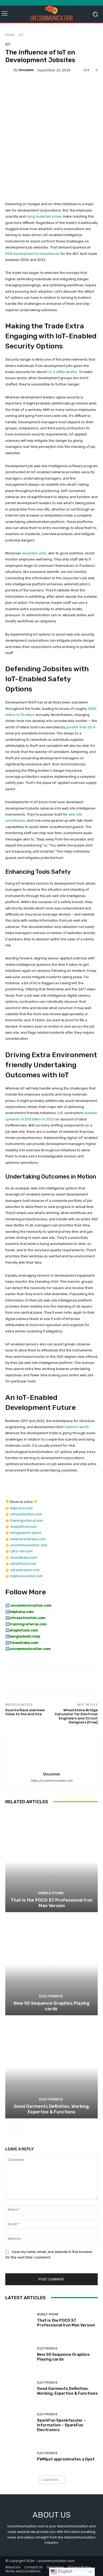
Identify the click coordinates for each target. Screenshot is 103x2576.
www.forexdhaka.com (28, 1539)
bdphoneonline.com (27, 1576)
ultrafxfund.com (23, 1564)
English (65, 2571)
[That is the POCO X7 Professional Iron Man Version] (51, 1861)
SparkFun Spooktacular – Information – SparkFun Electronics (61, 2425)
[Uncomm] (10, 70)
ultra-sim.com (22, 1551)
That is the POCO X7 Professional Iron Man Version (51, 1903)
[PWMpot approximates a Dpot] (19, 2457)
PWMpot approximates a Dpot (66, 2459)
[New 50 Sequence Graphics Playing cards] (51, 1964)
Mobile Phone (51, 1893)
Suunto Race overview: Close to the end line (25, 1712)
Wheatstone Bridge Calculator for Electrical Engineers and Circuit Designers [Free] (76, 1716)
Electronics (51, 1996)
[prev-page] (9, 2128)
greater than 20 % (81, 727)
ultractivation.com (25, 1570)
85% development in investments (32, 254)
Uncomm (26, 70)
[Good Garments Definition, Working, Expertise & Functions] (51, 2067)
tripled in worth (77, 1427)
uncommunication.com (29, 1545)
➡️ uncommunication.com (28, 1605)
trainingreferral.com (27, 1521)
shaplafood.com (24, 1527)
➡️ (7, 1612)
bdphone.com (22, 1508)
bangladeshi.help (25, 1636)
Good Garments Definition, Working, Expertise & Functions (52, 2109)
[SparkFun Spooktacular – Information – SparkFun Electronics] (19, 2423)
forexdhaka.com (24, 1558)
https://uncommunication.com (52, 1781)
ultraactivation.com (26, 1514)
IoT (21, 35)
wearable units (34, 553)
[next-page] (17, 2128)
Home (10, 35)
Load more (50, 2480)
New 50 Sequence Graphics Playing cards (51, 2006)
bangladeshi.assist (26, 1533)
